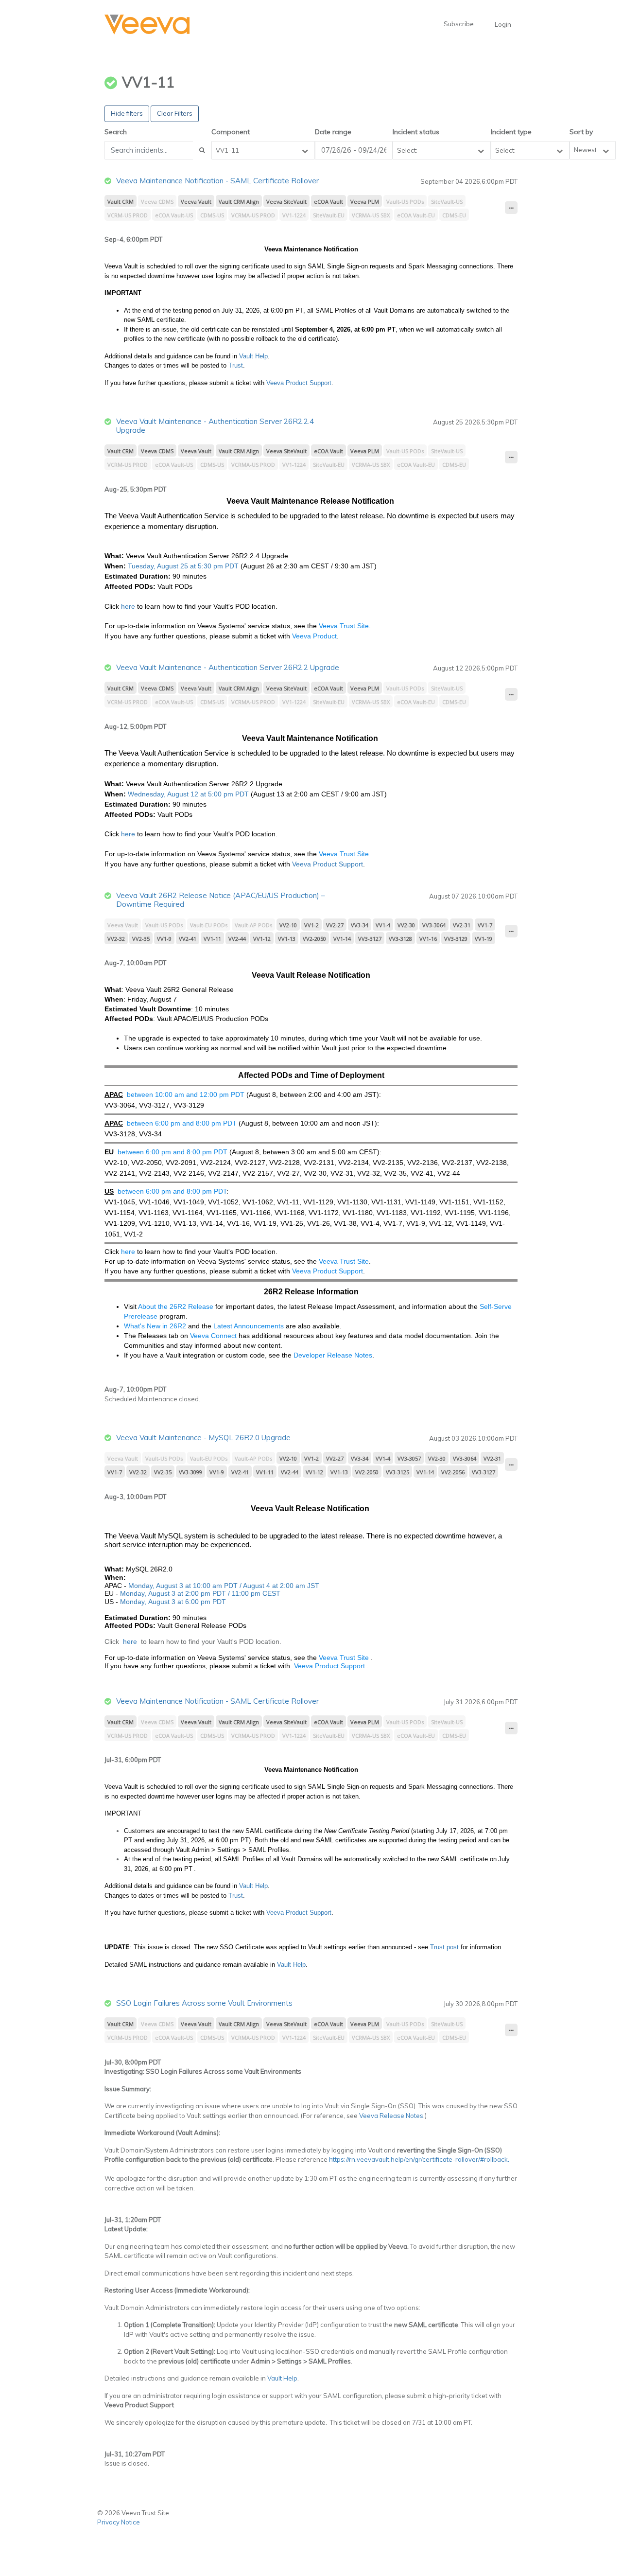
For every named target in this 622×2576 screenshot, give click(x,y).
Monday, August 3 (157, 1586)
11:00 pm (246, 1593)
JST (312, 1586)
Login (503, 24)
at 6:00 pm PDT (201, 1602)
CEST (270, 1593)
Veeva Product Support (299, 383)
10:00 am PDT (215, 1586)
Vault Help (253, 356)
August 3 (161, 1593)
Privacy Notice (119, 2522)
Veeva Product (314, 636)
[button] (147, 25)
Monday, (133, 1593)
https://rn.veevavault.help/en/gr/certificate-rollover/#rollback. (419, 2159)
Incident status (416, 132)
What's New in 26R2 (155, 1326)
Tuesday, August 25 (159, 566)
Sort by (581, 132)
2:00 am (293, 1586)
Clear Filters (175, 113)
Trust (236, 365)
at (189, 1586)
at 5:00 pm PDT (225, 794)
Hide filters (127, 113)
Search (116, 132)
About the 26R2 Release (177, 1306)
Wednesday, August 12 (164, 794)
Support (350, 864)
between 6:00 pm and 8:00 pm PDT (182, 1123)
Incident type (511, 132)
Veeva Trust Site (344, 626)
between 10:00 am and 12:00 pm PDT (186, 1094)
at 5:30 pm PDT (214, 566)
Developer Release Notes (333, 1355)
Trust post (444, 1947)
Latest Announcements (249, 1326)
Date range (333, 132)
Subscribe (459, 24)
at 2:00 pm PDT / (204, 1593)
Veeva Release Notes (391, 2116)
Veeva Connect (213, 1336)
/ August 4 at (259, 1586)
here (128, 606)
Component (231, 132)
